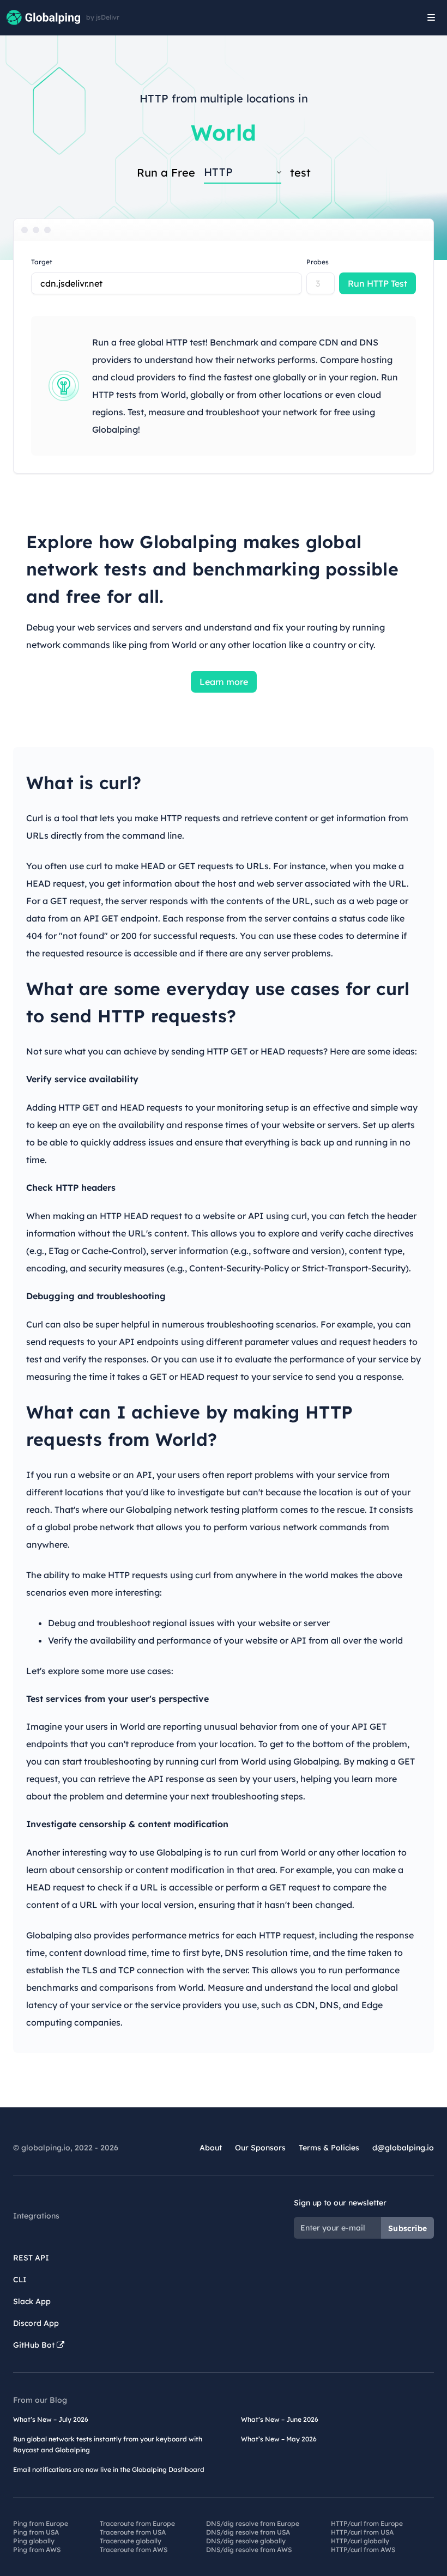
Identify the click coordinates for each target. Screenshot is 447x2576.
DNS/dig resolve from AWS (249, 2550)
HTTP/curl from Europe (367, 2523)
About (211, 2148)
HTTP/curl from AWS (363, 2550)
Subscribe (407, 2228)
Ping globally (34, 2541)
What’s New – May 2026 (279, 2439)
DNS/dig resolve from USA (248, 2532)
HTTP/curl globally (360, 2541)
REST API (31, 2258)
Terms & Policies (329, 2148)
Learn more (224, 682)
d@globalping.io (403, 2148)
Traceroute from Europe (137, 2523)
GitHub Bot (35, 2345)
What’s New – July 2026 (51, 2419)
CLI (20, 2280)
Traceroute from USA (133, 2532)
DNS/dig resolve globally (246, 2541)
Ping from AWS (37, 2550)
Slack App (32, 2301)
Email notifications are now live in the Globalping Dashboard (109, 2469)
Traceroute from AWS (134, 2550)
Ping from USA (36, 2532)
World (224, 132)
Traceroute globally (131, 2541)
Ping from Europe (41, 2523)
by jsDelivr (103, 17)
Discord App (36, 2323)
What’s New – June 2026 (280, 2419)
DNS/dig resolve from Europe (253, 2523)
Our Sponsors (260, 2148)
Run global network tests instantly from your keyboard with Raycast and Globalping (108, 2444)
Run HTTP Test (377, 283)
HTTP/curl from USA (362, 2532)
